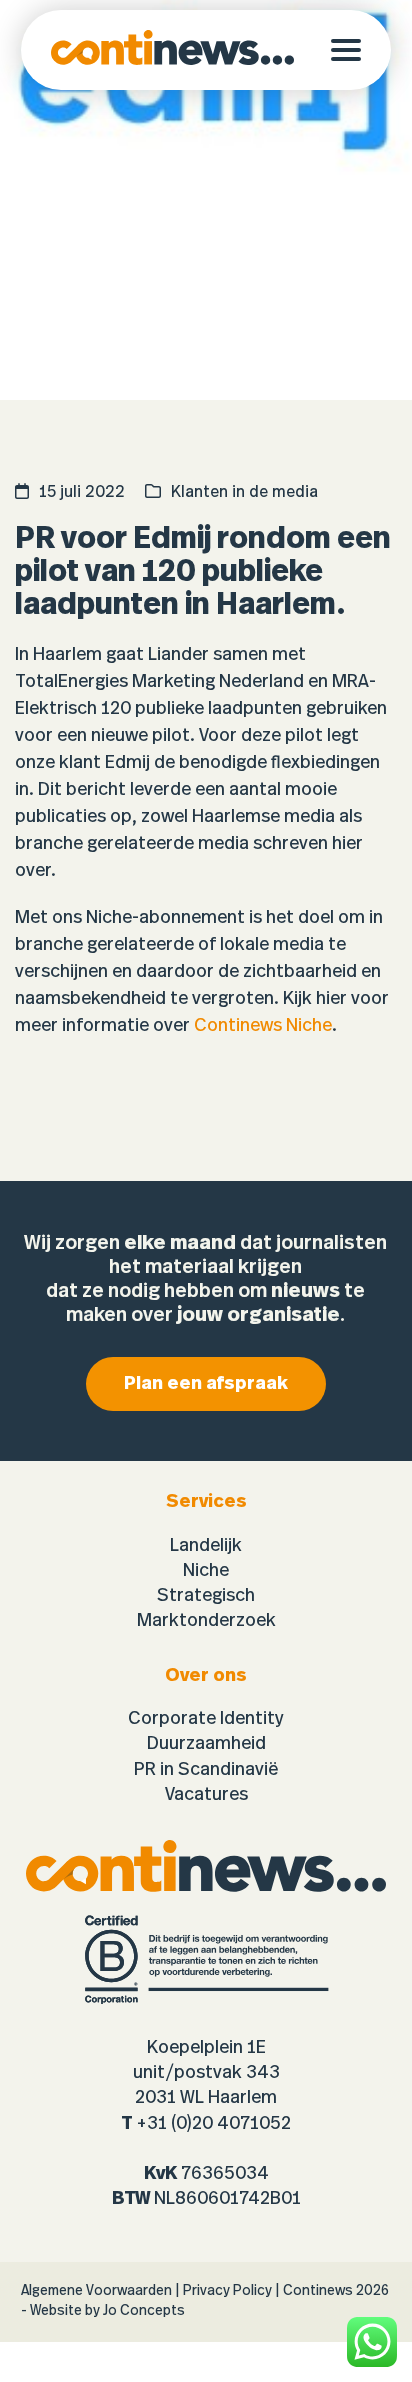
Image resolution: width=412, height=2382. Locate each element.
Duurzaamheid (206, 1744)
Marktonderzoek (206, 1621)
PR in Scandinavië (206, 1770)
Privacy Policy (227, 2291)
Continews (318, 2291)
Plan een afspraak (206, 1384)
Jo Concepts (144, 2311)
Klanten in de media (244, 492)
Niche (206, 1571)
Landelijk (206, 1546)
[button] (361, 50)
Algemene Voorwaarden (96, 2291)
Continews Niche (263, 1026)
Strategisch (206, 1596)
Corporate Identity (206, 1719)
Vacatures (206, 1795)
